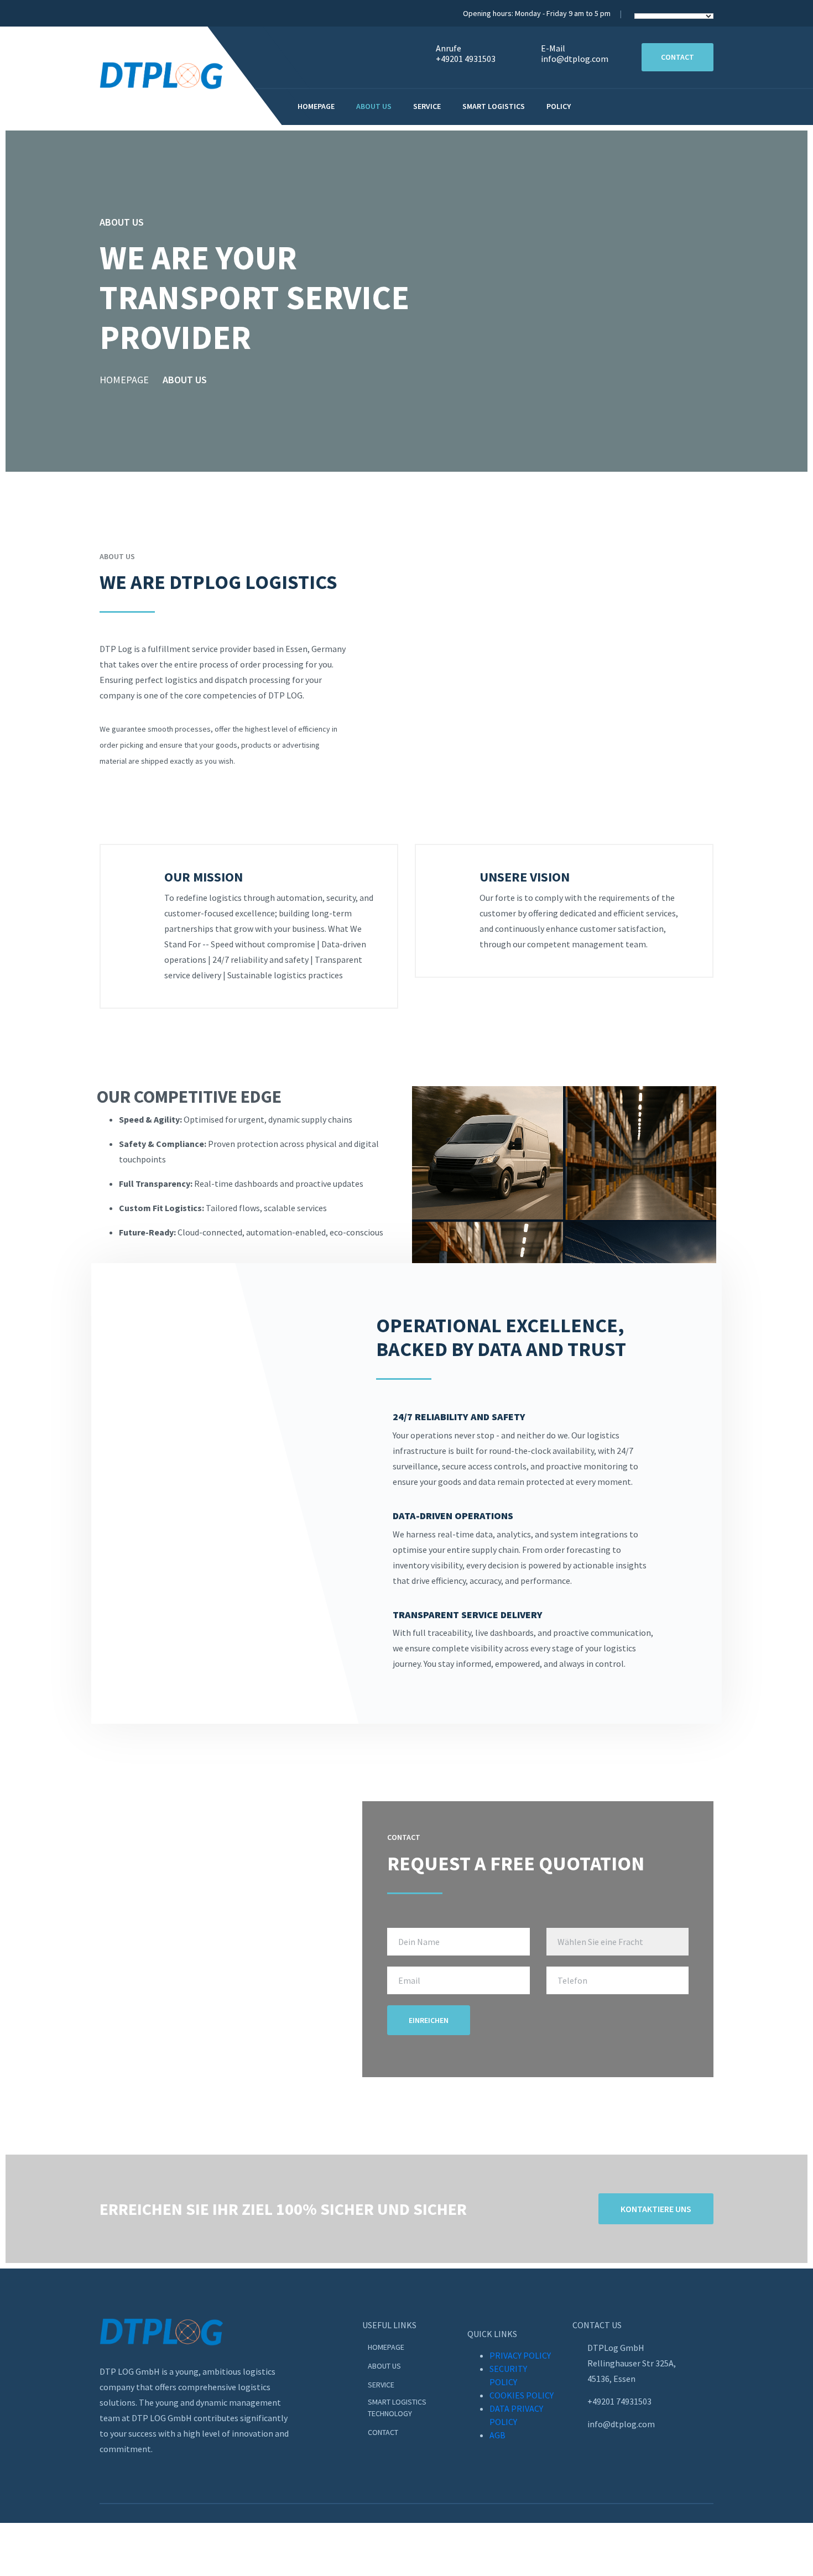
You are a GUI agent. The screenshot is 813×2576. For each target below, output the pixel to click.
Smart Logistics (494, 106)
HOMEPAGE (124, 380)
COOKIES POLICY (522, 2395)
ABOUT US (384, 2366)
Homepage (316, 106)
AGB (497, 2435)
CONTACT (384, 2432)
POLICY (559, 106)
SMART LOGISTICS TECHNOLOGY (397, 2408)
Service (427, 106)
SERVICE (381, 2385)
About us (374, 106)
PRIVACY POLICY (520, 2355)
